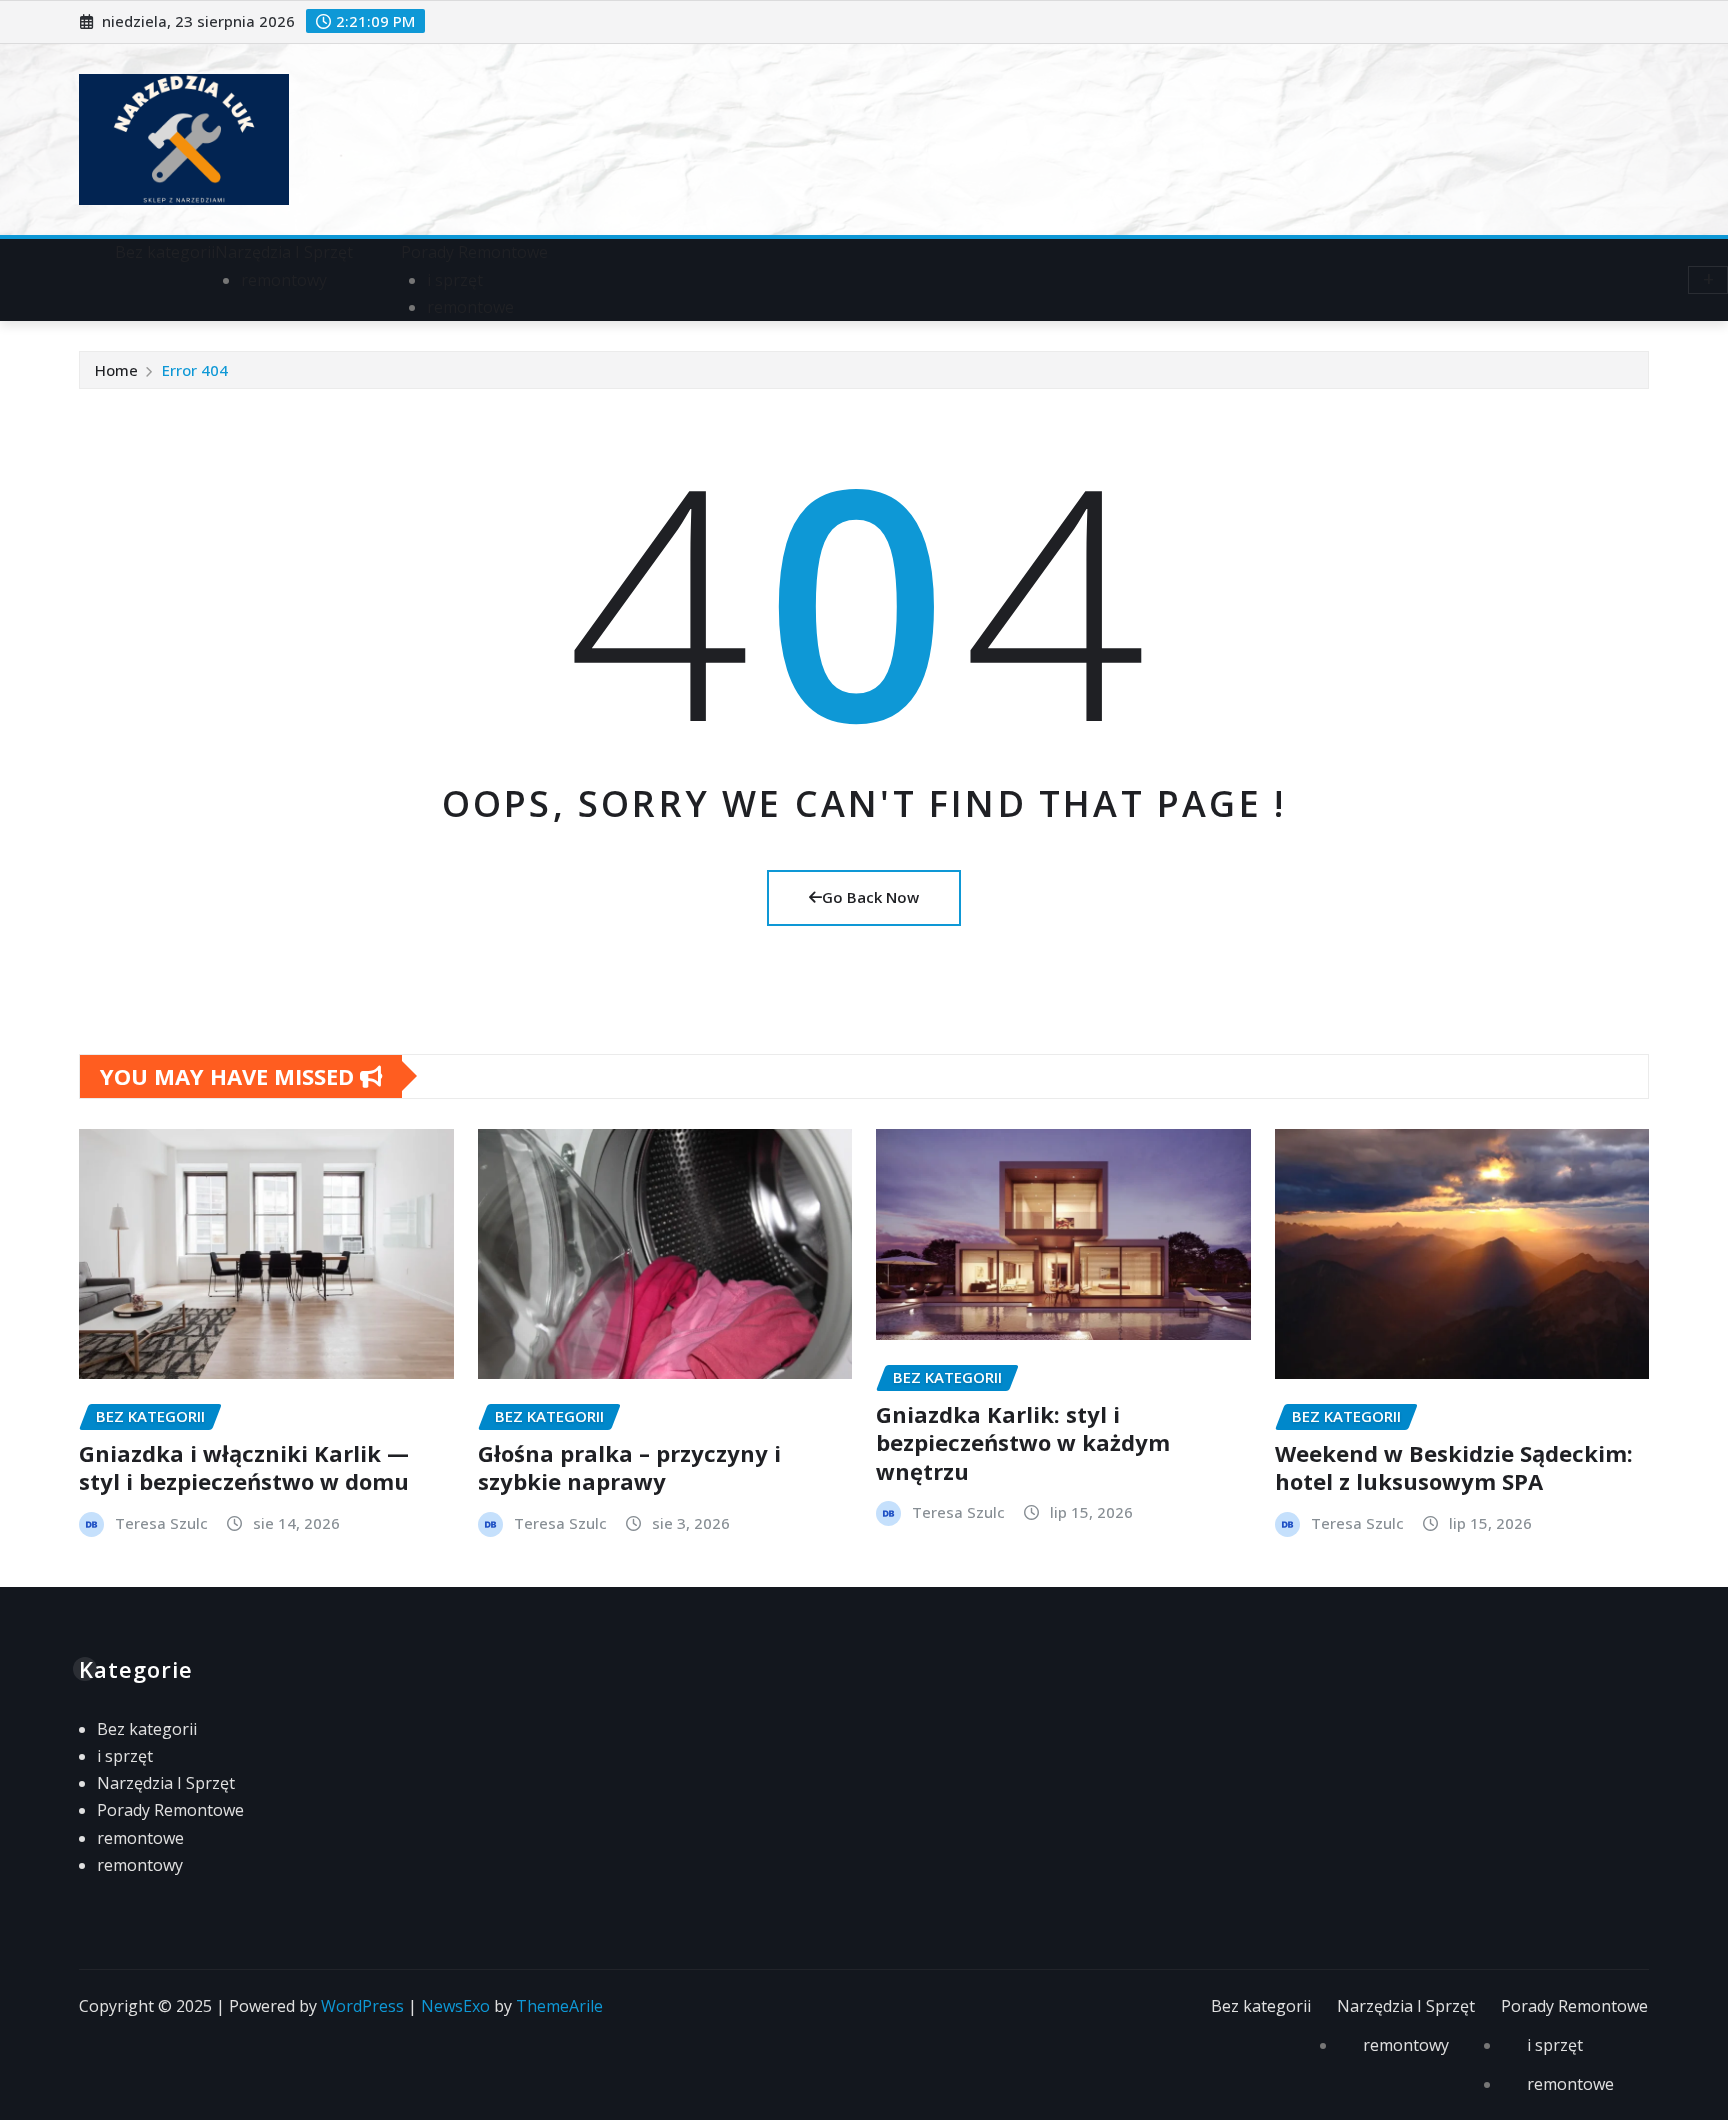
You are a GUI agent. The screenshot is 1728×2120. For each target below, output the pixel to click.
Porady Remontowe (474, 252)
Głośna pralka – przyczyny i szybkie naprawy (629, 1467)
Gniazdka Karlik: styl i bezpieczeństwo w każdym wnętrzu (1023, 1442)
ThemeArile (559, 2006)
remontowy (284, 280)
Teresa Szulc (161, 1523)
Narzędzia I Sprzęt (284, 252)
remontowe (470, 307)
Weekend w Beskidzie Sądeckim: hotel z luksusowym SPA (1454, 1467)
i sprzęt (455, 280)
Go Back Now (870, 897)
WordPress (362, 2006)
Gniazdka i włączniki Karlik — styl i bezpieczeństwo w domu (244, 1467)
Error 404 (195, 370)
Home (116, 370)
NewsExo (455, 2006)
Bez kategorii (165, 252)
